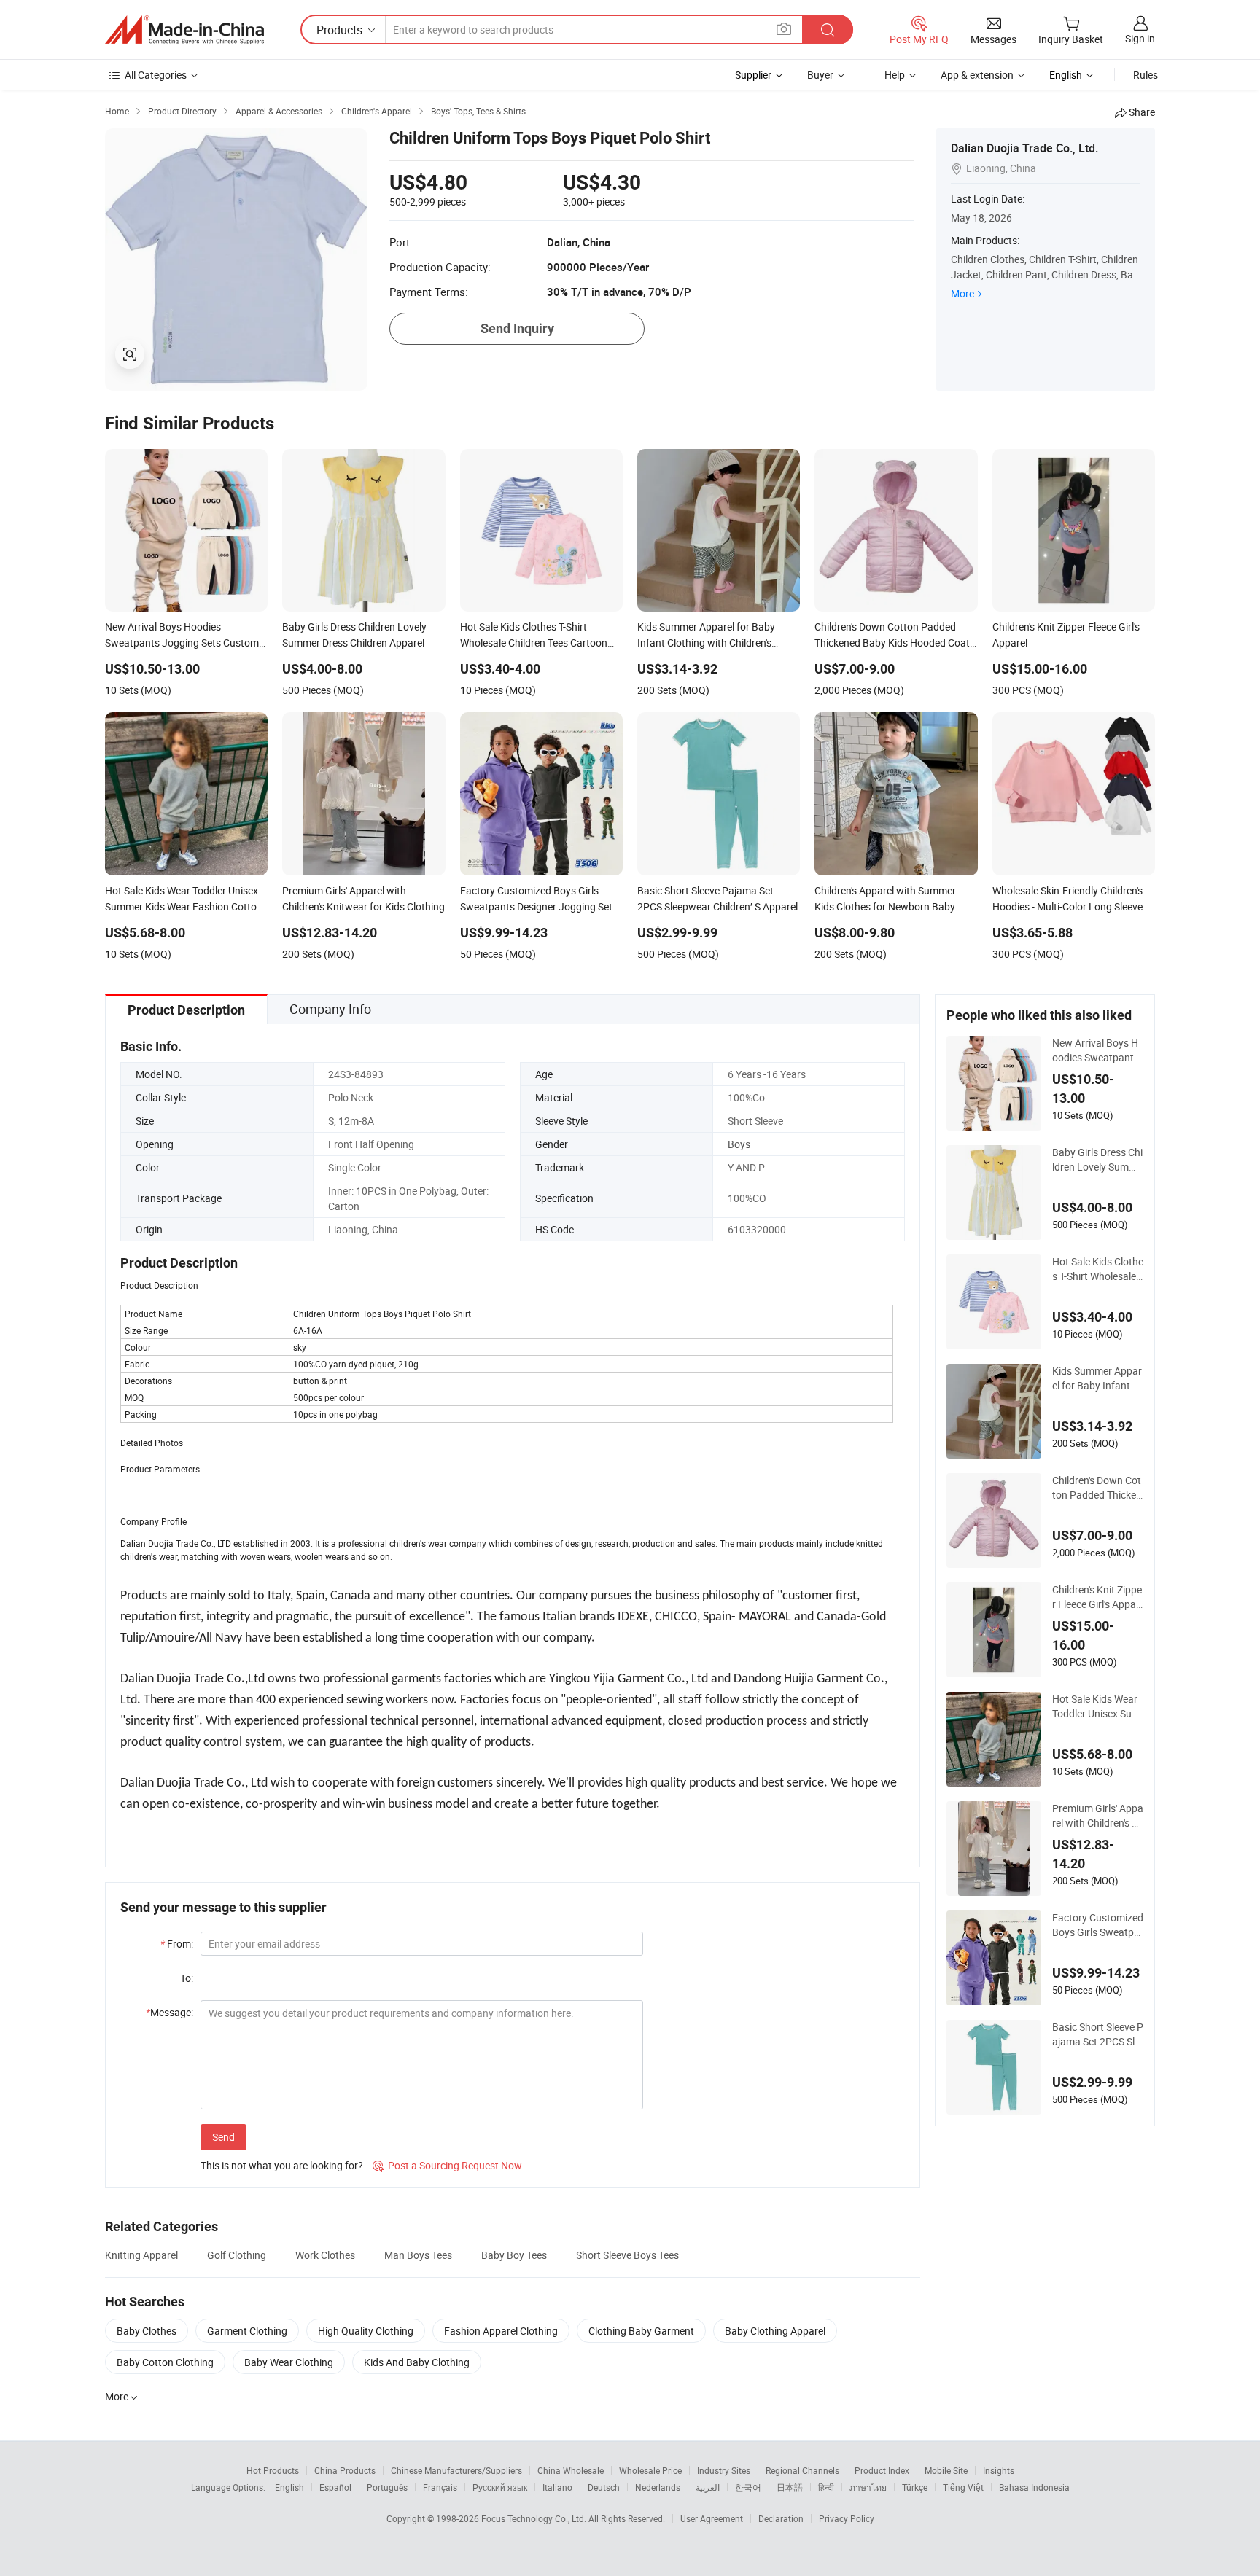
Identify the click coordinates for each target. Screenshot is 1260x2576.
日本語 (790, 2487)
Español (335, 2487)
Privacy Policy (847, 2518)
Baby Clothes (147, 2331)
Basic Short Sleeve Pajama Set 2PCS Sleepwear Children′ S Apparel (1098, 2034)
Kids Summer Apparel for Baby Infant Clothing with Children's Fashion (1097, 1378)
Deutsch (604, 2487)
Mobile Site (946, 2470)
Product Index (882, 2470)
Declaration (781, 2518)
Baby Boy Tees (514, 2255)
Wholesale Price (650, 2470)
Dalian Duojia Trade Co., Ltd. (1024, 148)
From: (177, 1944)
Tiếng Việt (963, 2487)
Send (223, 2137)
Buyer (820, 75)
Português (387, 2487)
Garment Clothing (247, 2331)
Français (440, 2487)
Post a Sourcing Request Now (447, 2165)
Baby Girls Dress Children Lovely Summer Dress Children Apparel (1098, 1160)
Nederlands (658, 2487)
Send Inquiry (517, 328)
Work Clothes (325, 2255)
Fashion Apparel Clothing (501, 2331)
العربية (708, 2487)
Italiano (557, 2487)
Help (895, 75)
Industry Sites (724, 2470)
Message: (170, 2012)
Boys (739, 1144)
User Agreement (712, 2518)
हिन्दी (826, 2487)
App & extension (977, 75)
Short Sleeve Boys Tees (627, 2255)
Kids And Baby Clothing (417, 2362)
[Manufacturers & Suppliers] (184, 30)
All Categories (156, 75)
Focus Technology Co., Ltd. (535, 2518)
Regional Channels (802, 2470)
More (962, 293)
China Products (345, 2470)
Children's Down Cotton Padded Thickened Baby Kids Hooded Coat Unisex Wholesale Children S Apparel (1098, 1488)
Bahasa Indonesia (1034, 2487)
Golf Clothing (237, 2255)
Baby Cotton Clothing (165, 2362)
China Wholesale (571, 2470)
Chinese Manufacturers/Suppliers (456, 2470)
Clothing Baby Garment (641, 2331)
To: (187, 1978)
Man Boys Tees (418, 2255)
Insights (999, 2470)
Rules (1146, 75)
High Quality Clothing (366, 2331)
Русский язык (500, 2487)
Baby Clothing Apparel (775, 2331)
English (289, 2487)
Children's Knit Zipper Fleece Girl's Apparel (1097, 1597)
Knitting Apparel (141, 2255)
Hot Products (273, 2470)
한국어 (748, 2487)
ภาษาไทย (868, 2487)
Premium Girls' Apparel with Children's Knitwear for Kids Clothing (1098, 1816)
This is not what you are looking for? (282, 2165)
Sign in (1140, 38)
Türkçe (915, 2487)
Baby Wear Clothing (289, 2362)
